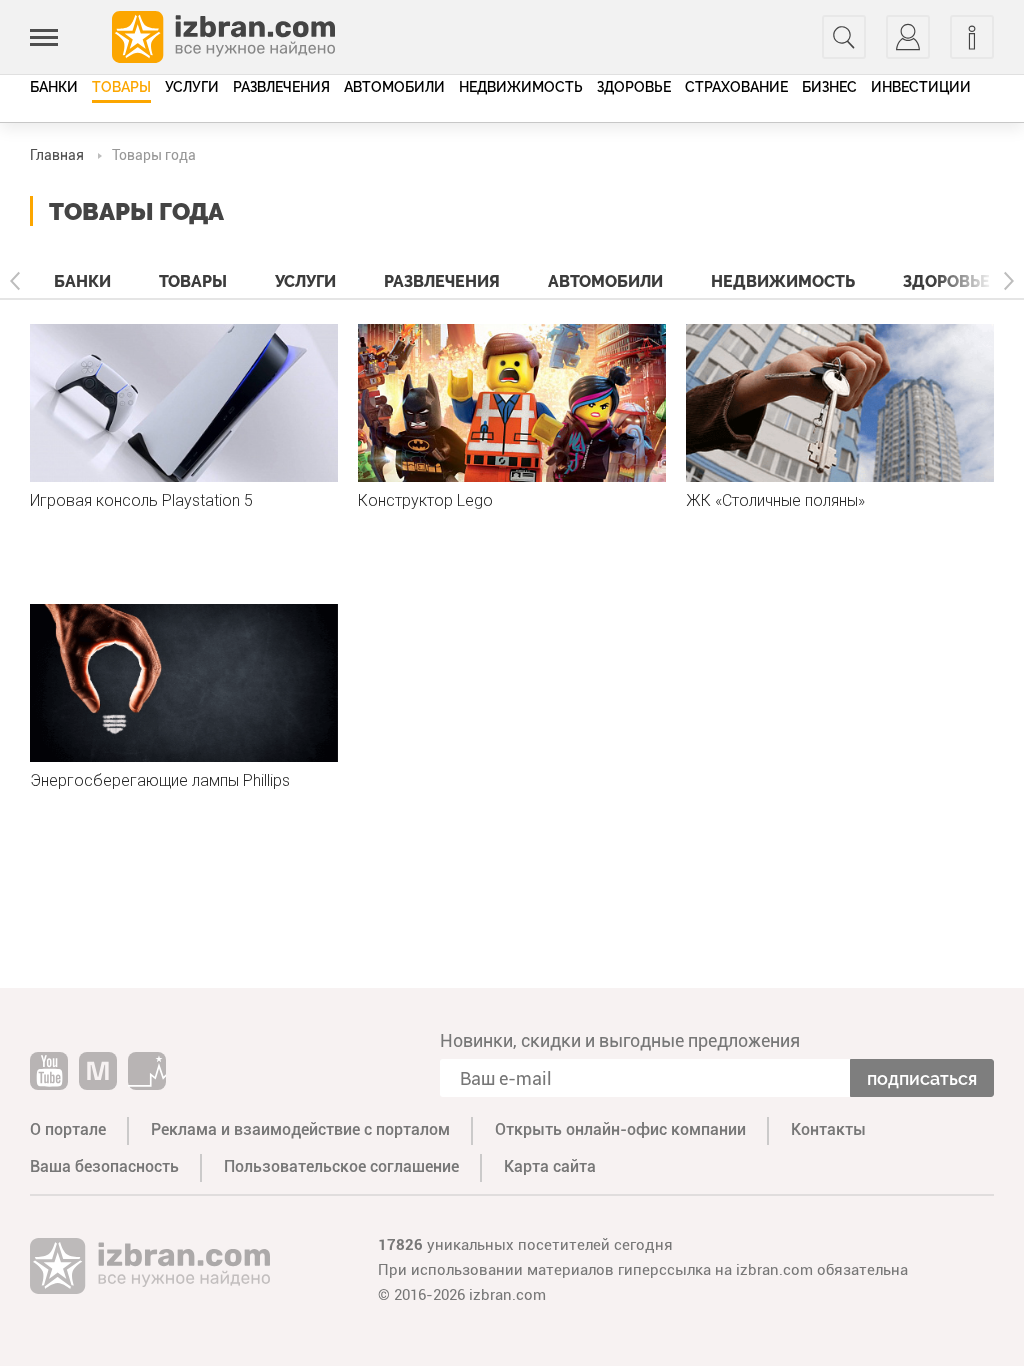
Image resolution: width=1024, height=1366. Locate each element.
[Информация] (972, 37)
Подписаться (922, 1078)
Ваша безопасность (104, 1166)
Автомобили (394, 87)
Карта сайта (550, 1166)
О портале (68, 1129)
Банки (54, 87)
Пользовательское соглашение (341, 1166)
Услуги (192, 87)
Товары (121, 87)
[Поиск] (844, 37)
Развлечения (281, 87)
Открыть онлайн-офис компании (620, 1129)
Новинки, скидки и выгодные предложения (620, 1040)
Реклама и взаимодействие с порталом (300, 1129)
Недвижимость (521, 87)
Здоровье (634, 87)
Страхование (736, 87)
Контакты (828, 1129)
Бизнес (829, 87)
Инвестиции (921, 87)
